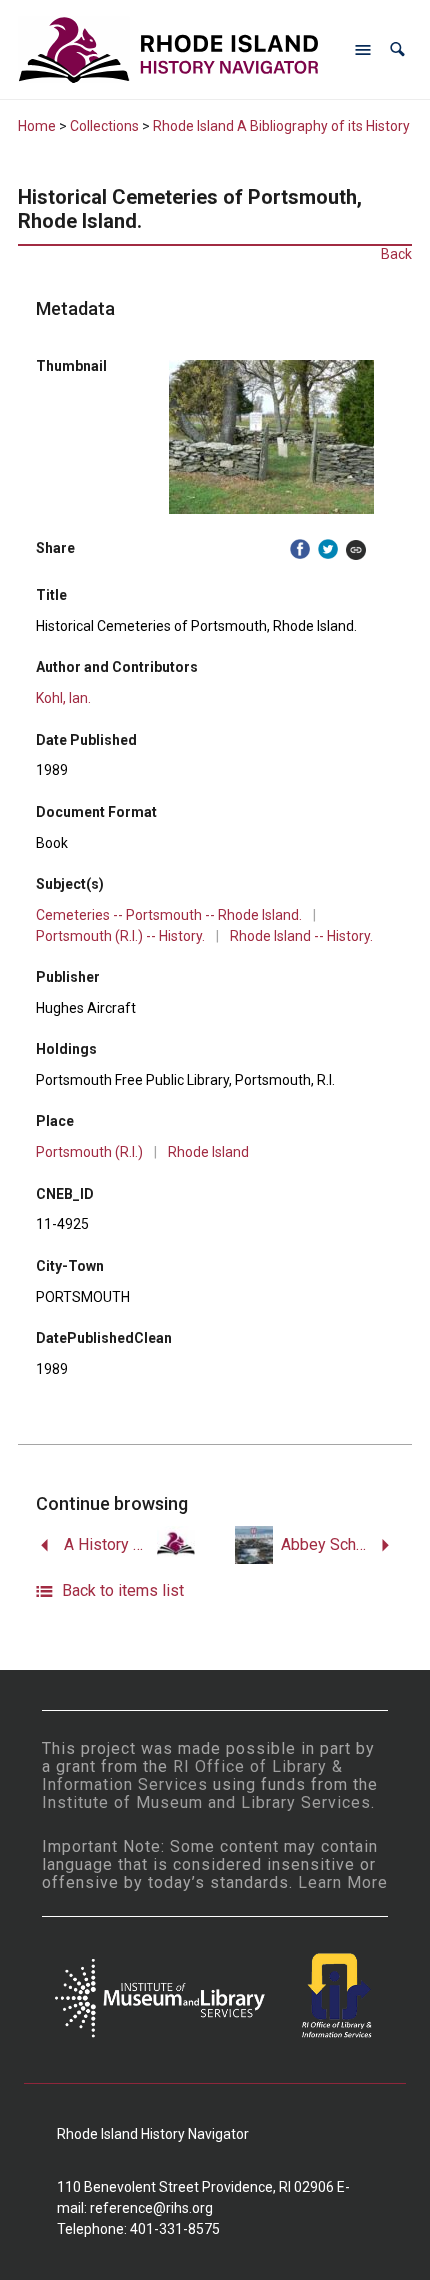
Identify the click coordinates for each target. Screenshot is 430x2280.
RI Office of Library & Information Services (192, 1775)
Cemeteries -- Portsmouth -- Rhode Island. (169, 915)
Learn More (343, 1882)
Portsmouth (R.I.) (89, 1152)
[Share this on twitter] (328, 549)
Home (37, 126)
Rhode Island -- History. (301, 936)
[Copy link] (356, 549)
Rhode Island (208, 1152)
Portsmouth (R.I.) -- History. (120, 936)
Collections (104, 126)
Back (396, 254)
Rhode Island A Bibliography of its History (281, 126)
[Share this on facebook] (300, 549)
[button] (397, 49)
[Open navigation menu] (363, 50)
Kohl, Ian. (63, 698)
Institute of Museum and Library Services (206, 1802)
